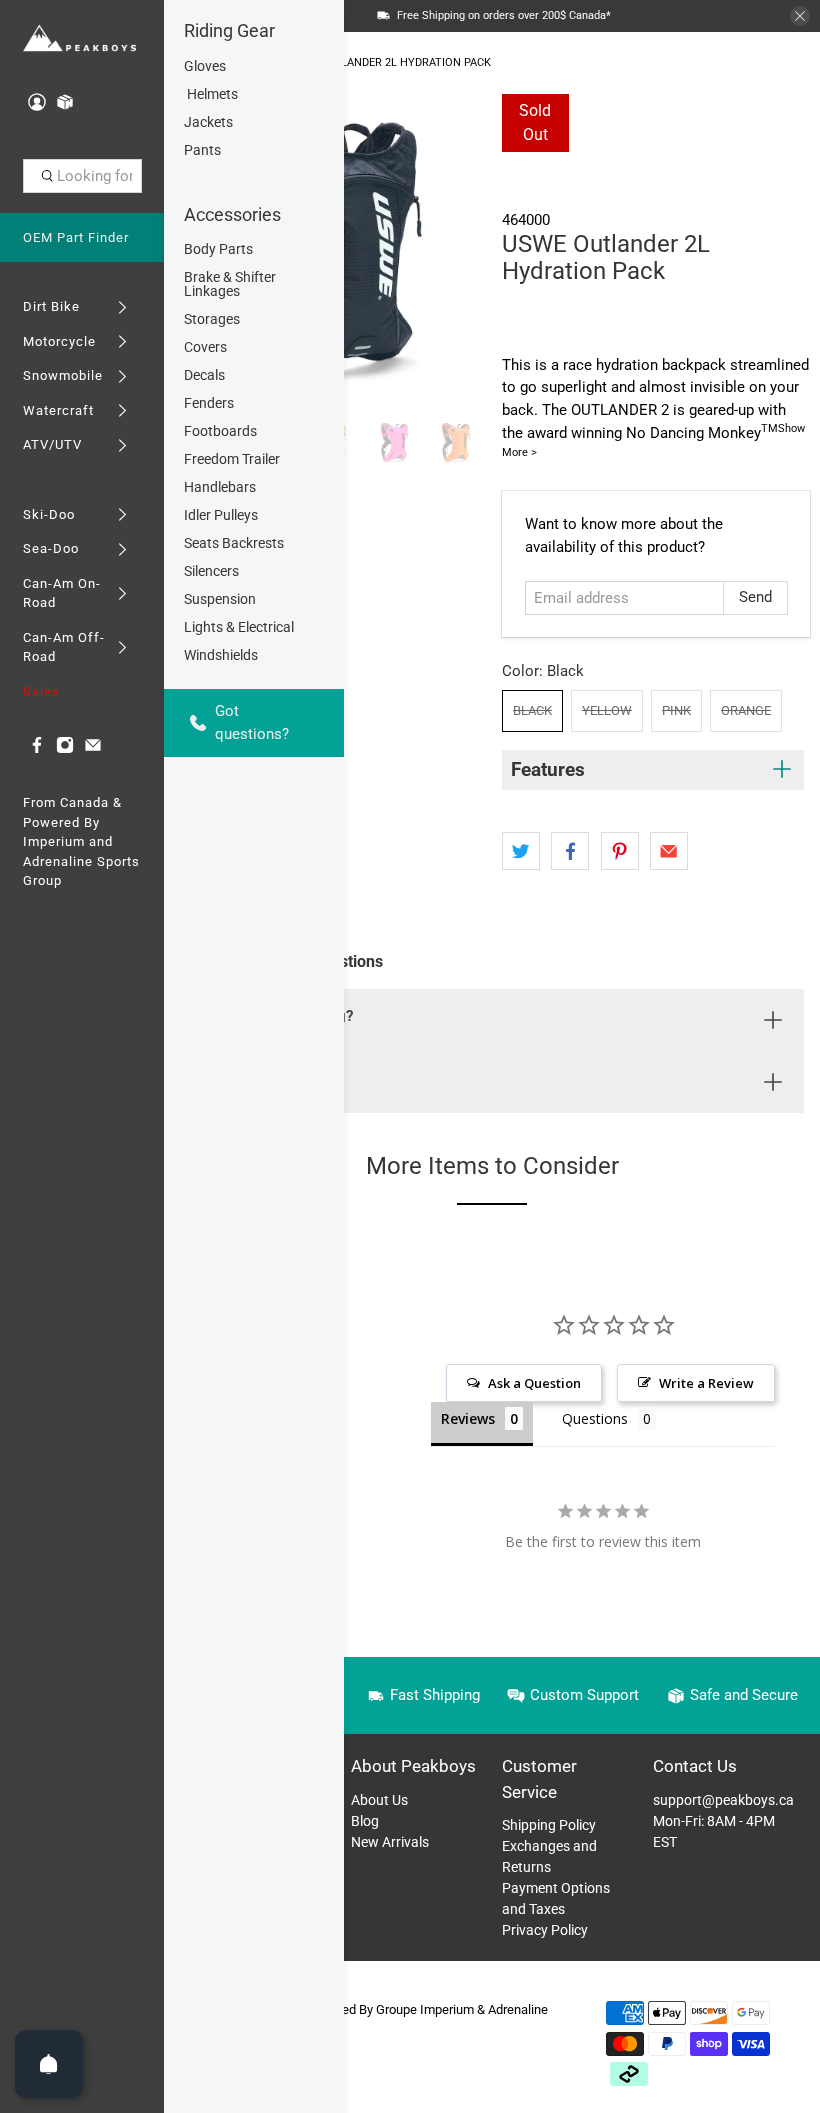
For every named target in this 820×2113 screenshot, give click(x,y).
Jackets (208, 122)
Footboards (220, 431)
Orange (746, 710)
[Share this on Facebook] (570, 851)
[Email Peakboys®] (93, 749)
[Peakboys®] (79, 39)
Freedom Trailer (232, 459)
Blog (365, 1821)
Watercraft (58, 410)
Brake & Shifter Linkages (230, 284)
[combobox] (82, 176)
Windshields (221, 655)
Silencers (211, 571)
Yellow (607, 710)
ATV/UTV (52, 444)
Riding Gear (229, 30)
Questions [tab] (595, 1418)
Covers (205, 347)
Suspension (220, 599)
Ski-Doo (49, 514)
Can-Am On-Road (62, 593)
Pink (676, 710)
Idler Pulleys (221, 515)
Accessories (232, 214)
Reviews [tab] (468, 1418)
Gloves (205, 66)
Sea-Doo (51, 548)
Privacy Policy (545, 1930)
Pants (202, 150)
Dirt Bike (51, 306)
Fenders (209, 403)
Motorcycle (59, 341)
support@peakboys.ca (723, 1800)
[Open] (49, 2064)
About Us (379, 1800)
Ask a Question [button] (534, 1383)
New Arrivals (390, 1842)
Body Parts (218, 249)
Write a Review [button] (706, 1383)
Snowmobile (63, 375)
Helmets (211, 94)
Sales (41, 691)
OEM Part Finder (76, 237)
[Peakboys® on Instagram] (65, 749)
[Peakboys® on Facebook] (37, 749)
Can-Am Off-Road (64, 647)
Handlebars (220, 487)
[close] (800, 16)
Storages (212, 319)
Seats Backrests (234, 543)
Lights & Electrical (239, 627)
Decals (204, 375)
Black (532, 710)
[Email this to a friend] (669, 851)
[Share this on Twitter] (521, 851)
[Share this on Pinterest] (620, 851)
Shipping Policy (549, 1825)
